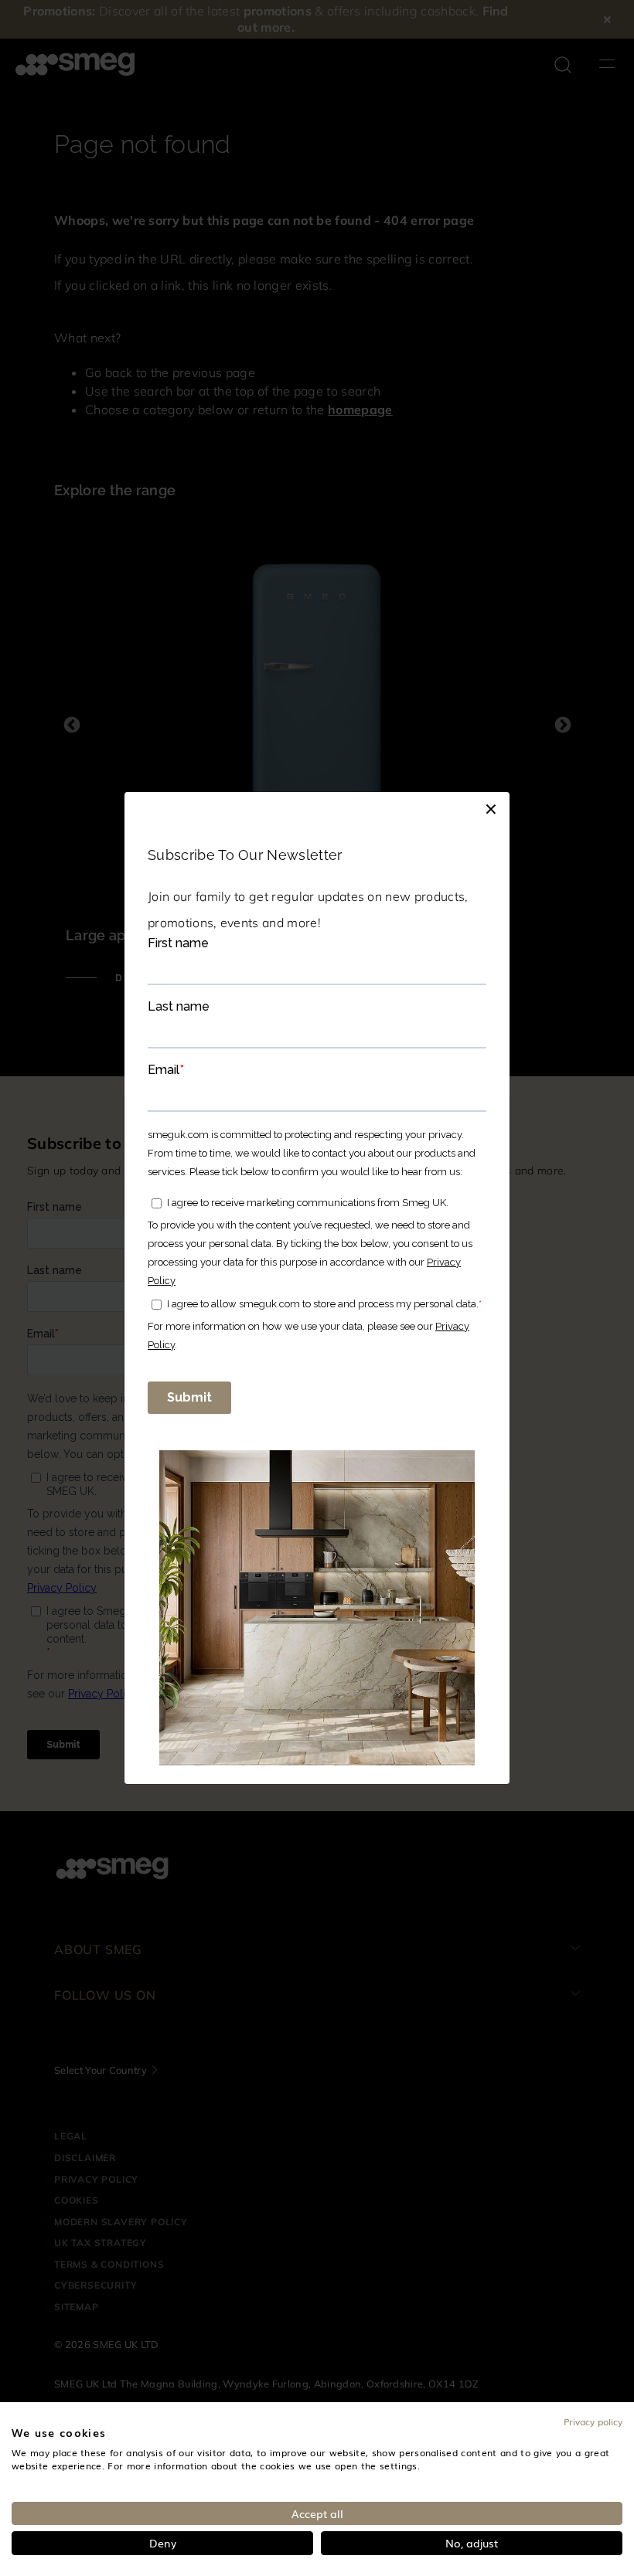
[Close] (491, 807)
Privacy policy (593, 2421)
